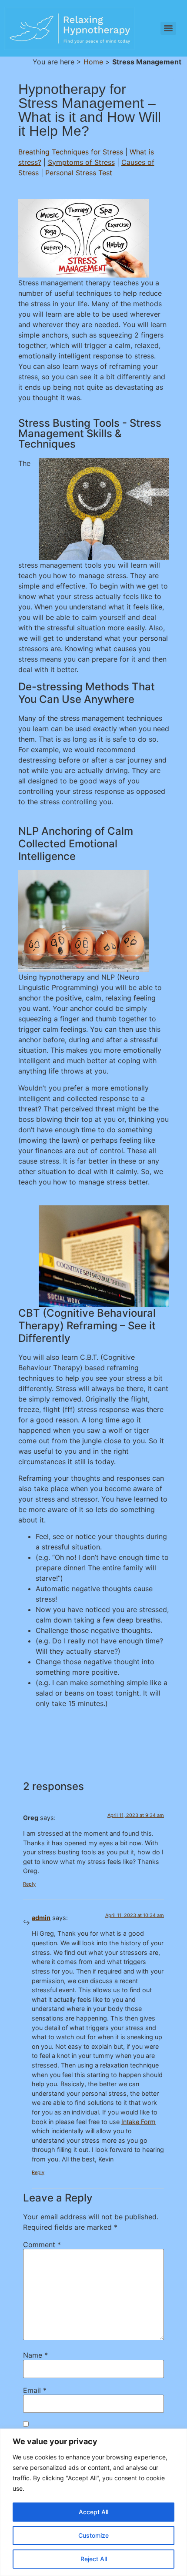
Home (93, 62)
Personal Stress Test (79, 173)
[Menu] (168, 28)
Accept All (93, 2512)
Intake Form (139, 2122)
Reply (29, 1884)
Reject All (94, 2559)
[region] (93, 2502)
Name (35, 2355)
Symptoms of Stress (81, 162)
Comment (42, 2245)
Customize (93, 2535)
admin (41, 1918)
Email (35, 2390)
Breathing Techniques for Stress (71, 152)
